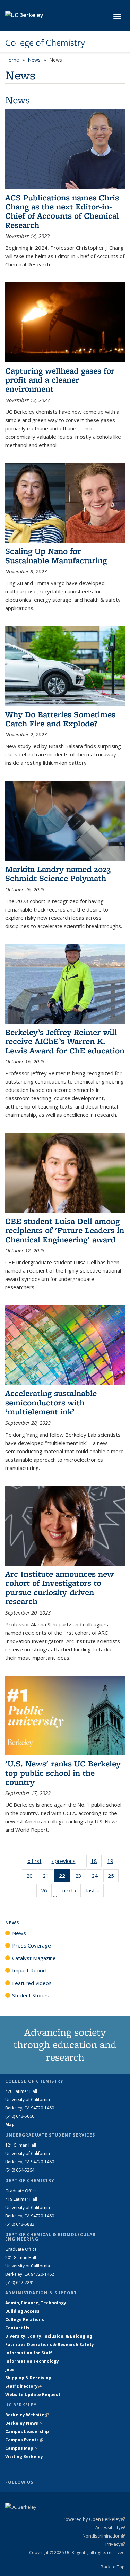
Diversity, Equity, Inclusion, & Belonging (49, 2336)
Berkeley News (24, 2423)
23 (81, 1877)
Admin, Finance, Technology (36, 2303)
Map (10, 2125)
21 (48, 1877)
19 (112, 1862)
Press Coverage (32, 1945)
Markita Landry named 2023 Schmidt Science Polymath (58, 874)
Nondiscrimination (104, 2536)
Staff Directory (24, 2386)
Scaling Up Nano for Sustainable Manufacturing (56, 555)
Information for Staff (28, 2353)
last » (95, 1890)
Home (12, 60)
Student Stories (31, 1995)
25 (113, 1877)
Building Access (22, 2311)
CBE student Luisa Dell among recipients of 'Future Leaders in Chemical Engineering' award (65, 1230)
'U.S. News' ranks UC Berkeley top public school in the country (63, 1773)
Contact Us (17, 2328)
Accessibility (110, 2527)
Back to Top (113, 2567)
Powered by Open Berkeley (94, 2519)
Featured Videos (32, 1983)
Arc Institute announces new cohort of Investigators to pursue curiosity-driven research (59, 1587)
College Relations (25, 2320)
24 (97, 1877)
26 (46, 1892)
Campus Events (24, 2440)
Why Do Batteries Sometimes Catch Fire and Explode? (60, 719)
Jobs (10, 2369)
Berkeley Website (27, 2415)
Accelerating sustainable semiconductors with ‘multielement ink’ (51, 1402)
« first (37, 1861)
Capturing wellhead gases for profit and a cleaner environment (60, 380)
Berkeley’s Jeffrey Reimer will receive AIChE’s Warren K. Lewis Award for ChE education (65, 1041)
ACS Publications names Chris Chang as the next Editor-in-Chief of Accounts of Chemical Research (62, 211)
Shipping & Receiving (28, 2378)
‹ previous (66, 1861)
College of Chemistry (45, 43)
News (34, 60)
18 (96, 1862)
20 (32, 1877)
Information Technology (32, 2361)
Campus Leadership (29, 2432)
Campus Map (21, 2448)
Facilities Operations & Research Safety (50, 2344)
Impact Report (30, 1970)
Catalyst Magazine (34, 1958)
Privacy (115, 2544)
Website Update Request (33, 2394)
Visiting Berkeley (26, 2457)
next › (72, 1890)
